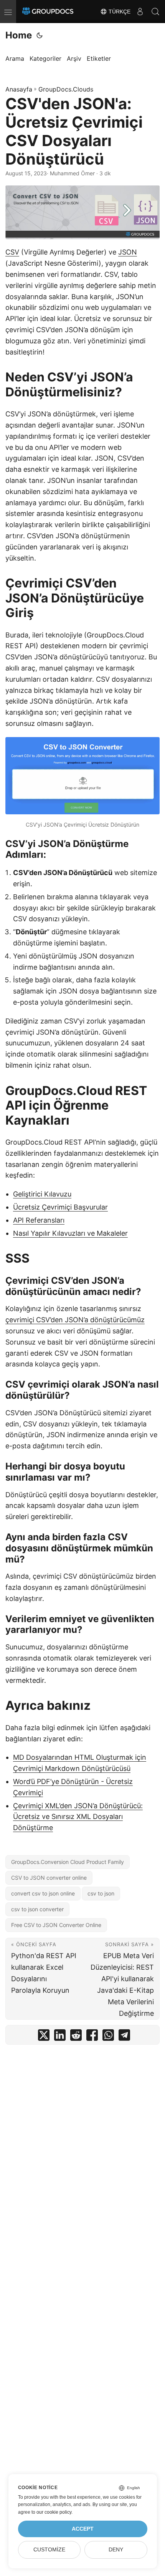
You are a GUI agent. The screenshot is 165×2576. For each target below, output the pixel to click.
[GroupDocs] (48, 12)
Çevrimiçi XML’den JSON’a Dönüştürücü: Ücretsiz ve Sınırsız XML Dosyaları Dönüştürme (78, 1817)
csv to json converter (37, 1909)
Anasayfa (19, 89)
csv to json (101, 1893)
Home (19, 35)
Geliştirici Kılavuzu (42, 1194)
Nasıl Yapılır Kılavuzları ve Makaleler (70, 1233)
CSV (12, 252)
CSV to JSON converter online (49, 1878)
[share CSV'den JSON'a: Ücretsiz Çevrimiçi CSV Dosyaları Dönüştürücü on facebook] (92, 2037)
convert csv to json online (43, 1893)
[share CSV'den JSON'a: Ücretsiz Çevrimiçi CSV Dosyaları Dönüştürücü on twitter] (44, 2037)
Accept (83, 2529)
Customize (49, 2550)
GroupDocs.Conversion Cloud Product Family (68, 1862)
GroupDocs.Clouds (66, 89)
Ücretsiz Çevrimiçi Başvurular (60, 1207)
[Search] (155, 12)
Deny (116, 2550)
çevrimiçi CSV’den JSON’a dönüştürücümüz (75, 1320)
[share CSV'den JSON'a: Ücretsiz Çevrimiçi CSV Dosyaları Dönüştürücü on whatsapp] (108, 2037)
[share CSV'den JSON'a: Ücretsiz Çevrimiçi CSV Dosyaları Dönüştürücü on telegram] (124, 2037)
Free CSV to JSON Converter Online (56, 1925)
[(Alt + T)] (40, 35)
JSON (128, 252)
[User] (140, 12)
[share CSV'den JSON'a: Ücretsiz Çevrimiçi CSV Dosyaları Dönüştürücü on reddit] (76, 2037)
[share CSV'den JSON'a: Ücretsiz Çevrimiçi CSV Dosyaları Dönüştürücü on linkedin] (60, 2037)
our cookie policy (54, 2512)
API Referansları (39, 1220)
